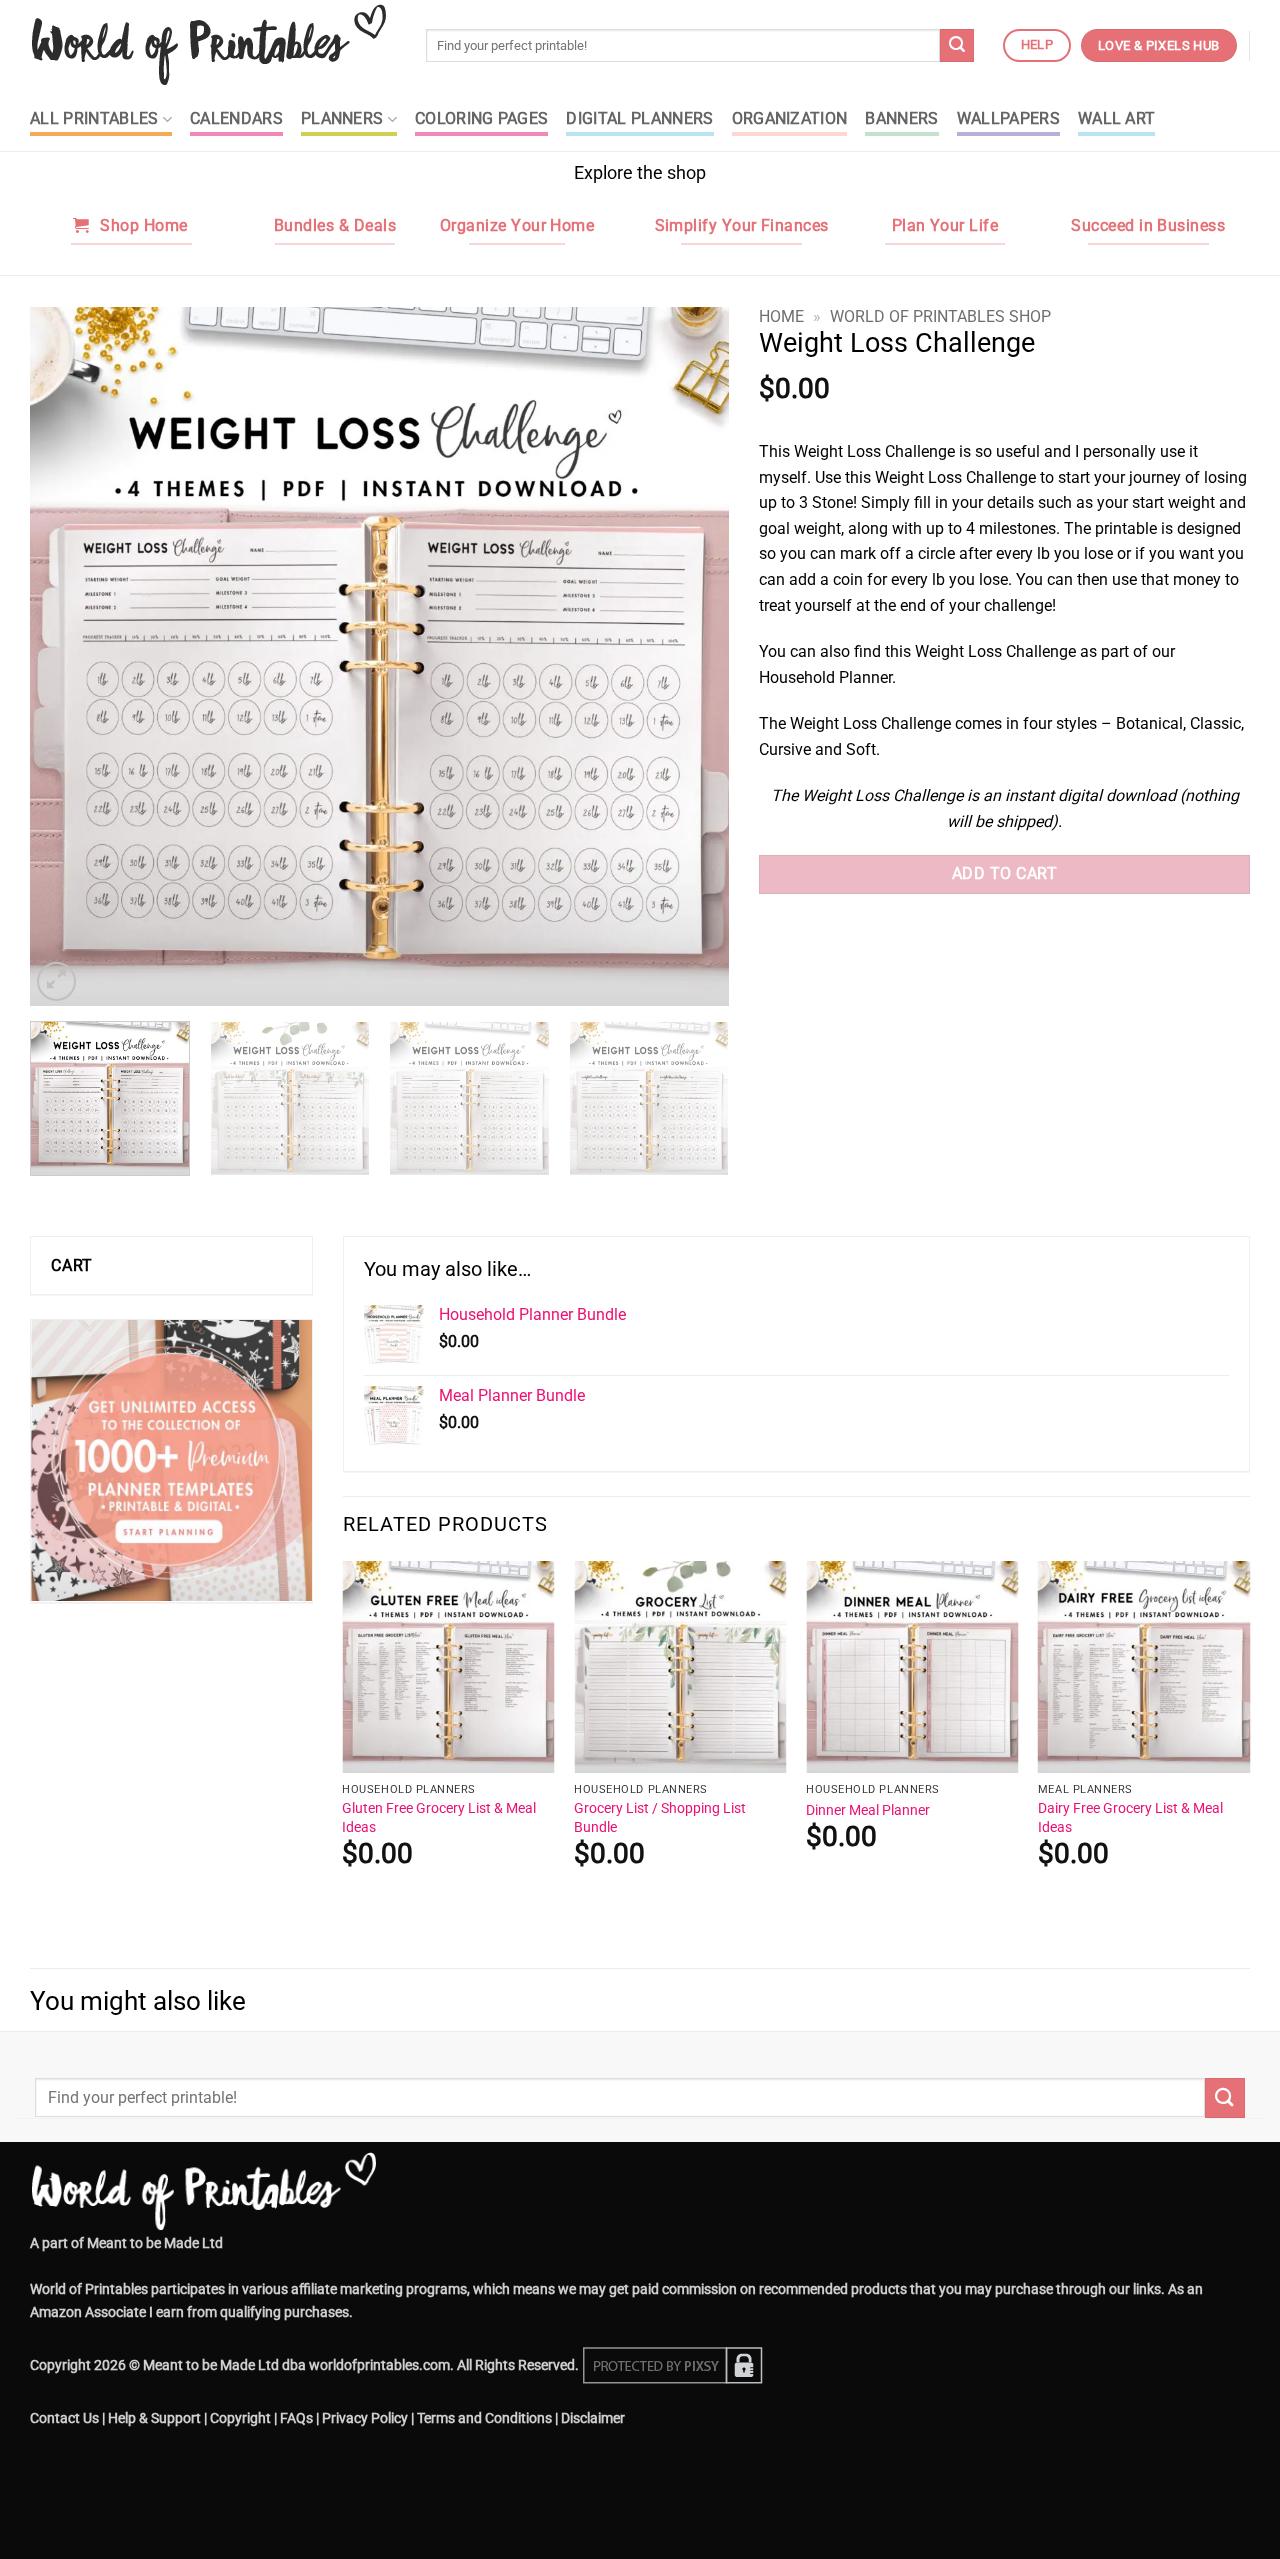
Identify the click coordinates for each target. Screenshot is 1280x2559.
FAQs (296, 2418)
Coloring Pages (481, 119)
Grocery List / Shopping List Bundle (660, 1818)
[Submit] (957, 46)
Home (781, 316)
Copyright (240, 2418)
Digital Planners (639, 119)
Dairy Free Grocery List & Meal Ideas (1130, 1818)
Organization (790, 119)
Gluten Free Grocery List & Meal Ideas (439, 1818)
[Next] (690, 656)
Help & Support (154, 2418)
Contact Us (64, 2418)
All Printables (94, 119)
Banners (901, 119)
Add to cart (1004, 874)
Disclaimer (593, 2418)
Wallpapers (1008, 119)
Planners (342, 119)
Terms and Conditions (484, 2418)
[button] (56, 981)
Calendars (236, 119)
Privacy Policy (365, 2418)
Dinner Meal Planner (868, 1810)
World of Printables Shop (940, 316)
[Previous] (69, 656)
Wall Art (1117, 119)
